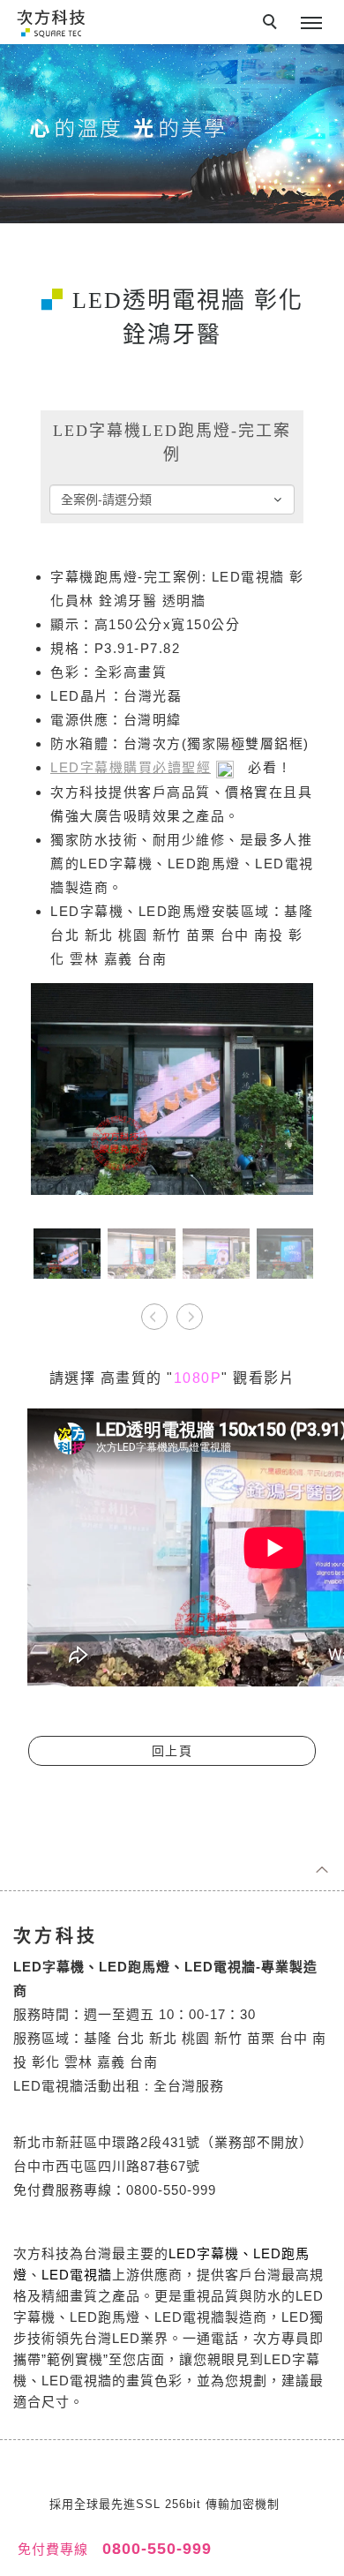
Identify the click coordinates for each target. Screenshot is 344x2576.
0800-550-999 (154, 2549)
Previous (155, 1311)
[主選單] (311, 24)
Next (189, 1311)
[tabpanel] (172, 134)
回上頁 (172, 1751)
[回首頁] (51, 23)
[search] (273, 24)
